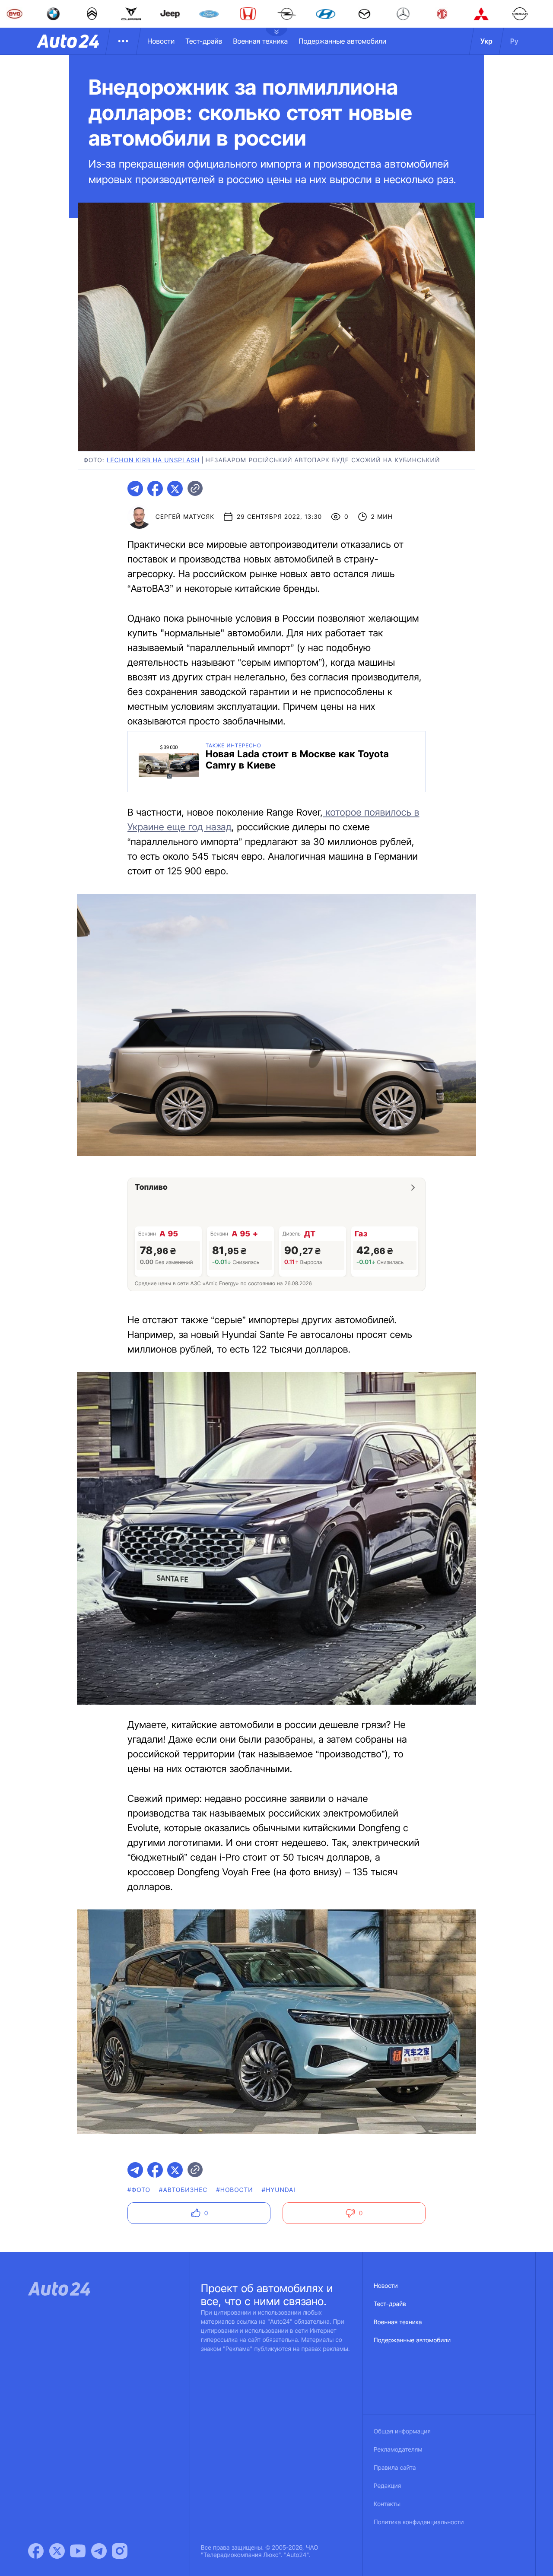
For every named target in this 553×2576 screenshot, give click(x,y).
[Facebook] (36, 2551)
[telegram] (135, 489)
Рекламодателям (398, 2450)
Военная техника (260, 41)
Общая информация (402, 2431)
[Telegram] (99, 2551)
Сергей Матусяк (185, 517)
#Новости (235, 2190)
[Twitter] (57, 2551)
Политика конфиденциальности (419, 2522)
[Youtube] (78, 2551)
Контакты (387, 2504)
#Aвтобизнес (183, 2190)
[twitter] (175, 489)
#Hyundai (279, 2190)
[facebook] (155, 489)
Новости (161, 41)
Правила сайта (395, 2468)
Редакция (387, 2486)
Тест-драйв (204, 41)
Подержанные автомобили (342, 41)
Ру (514, 41)
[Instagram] (120, 2551)
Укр (486, 41)
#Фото (139, 2190)
